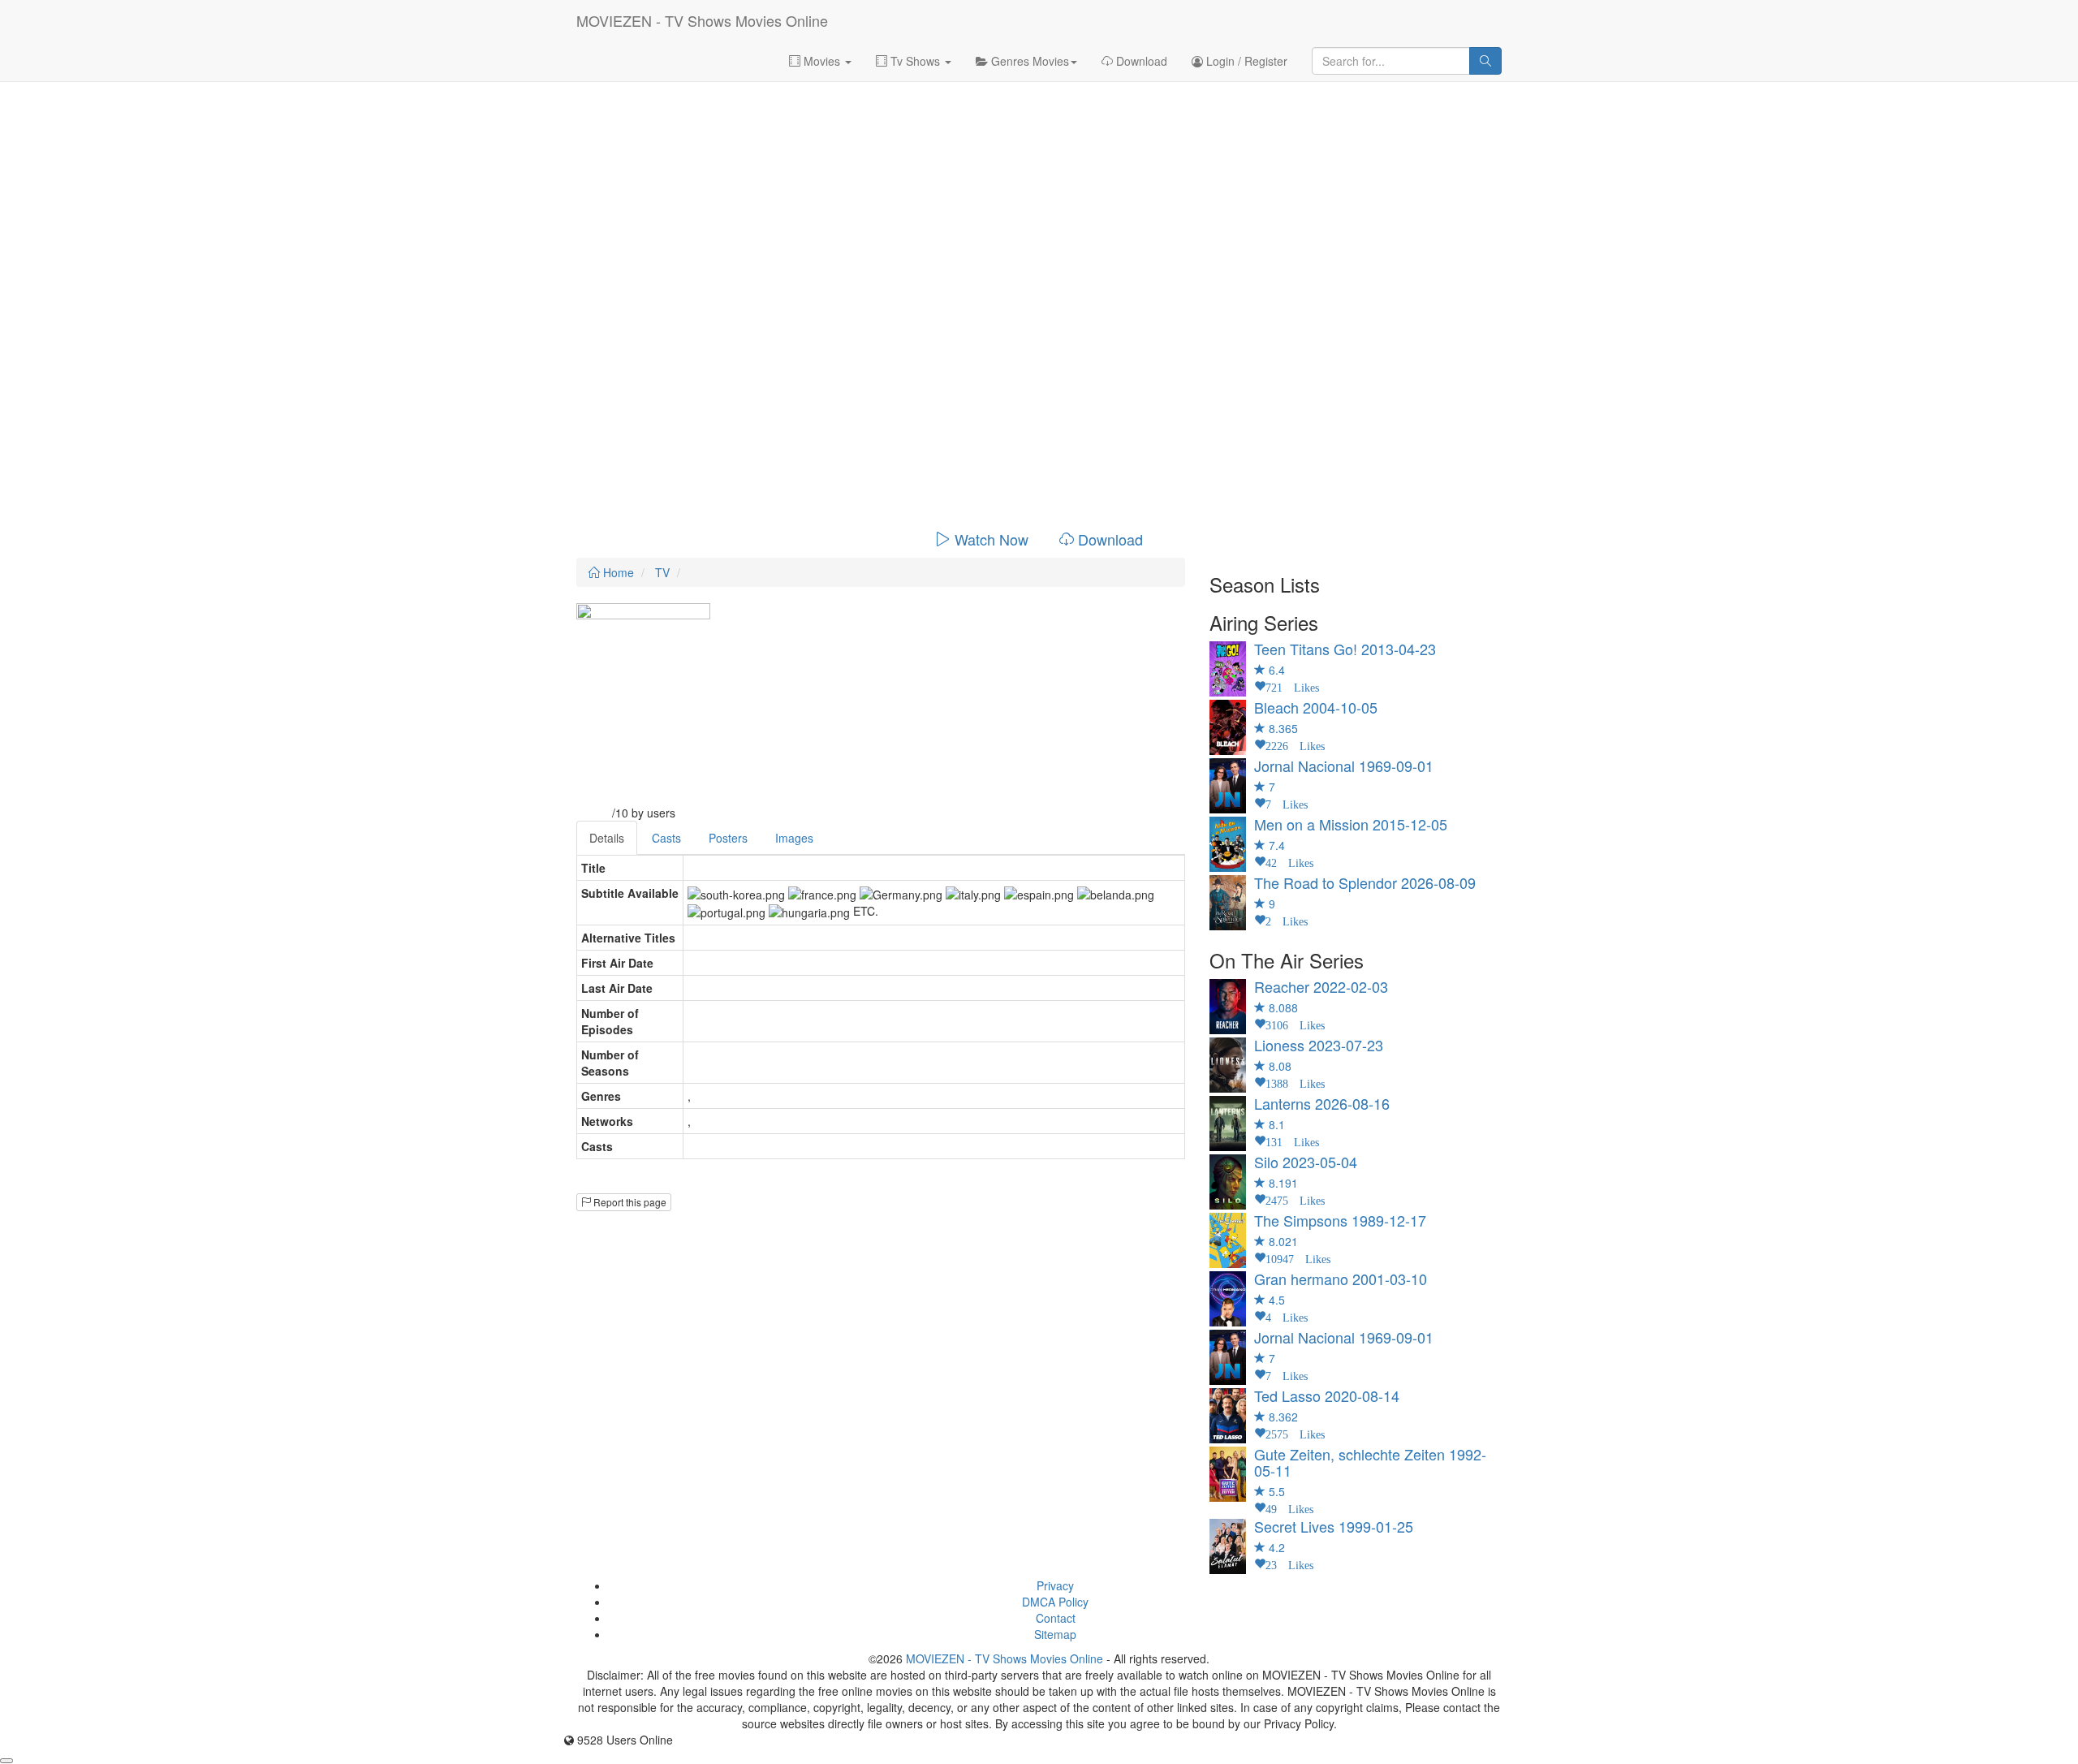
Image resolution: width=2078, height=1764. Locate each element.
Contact (1056, 1618)
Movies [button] (822, 61)
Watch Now (992, 539)
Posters (728, 838)
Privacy (1055, 1585)
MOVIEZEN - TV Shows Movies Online (702, 20)
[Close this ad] (6, 1761)
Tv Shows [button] (915, 61)
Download (1140, 61)
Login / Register (1245, 61)
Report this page (629, 1202)
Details (607, 838)
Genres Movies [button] (1028, 61)
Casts (666, 838)
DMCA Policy (1055, 1602)
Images (794, 838)
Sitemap (1055, 1634)
